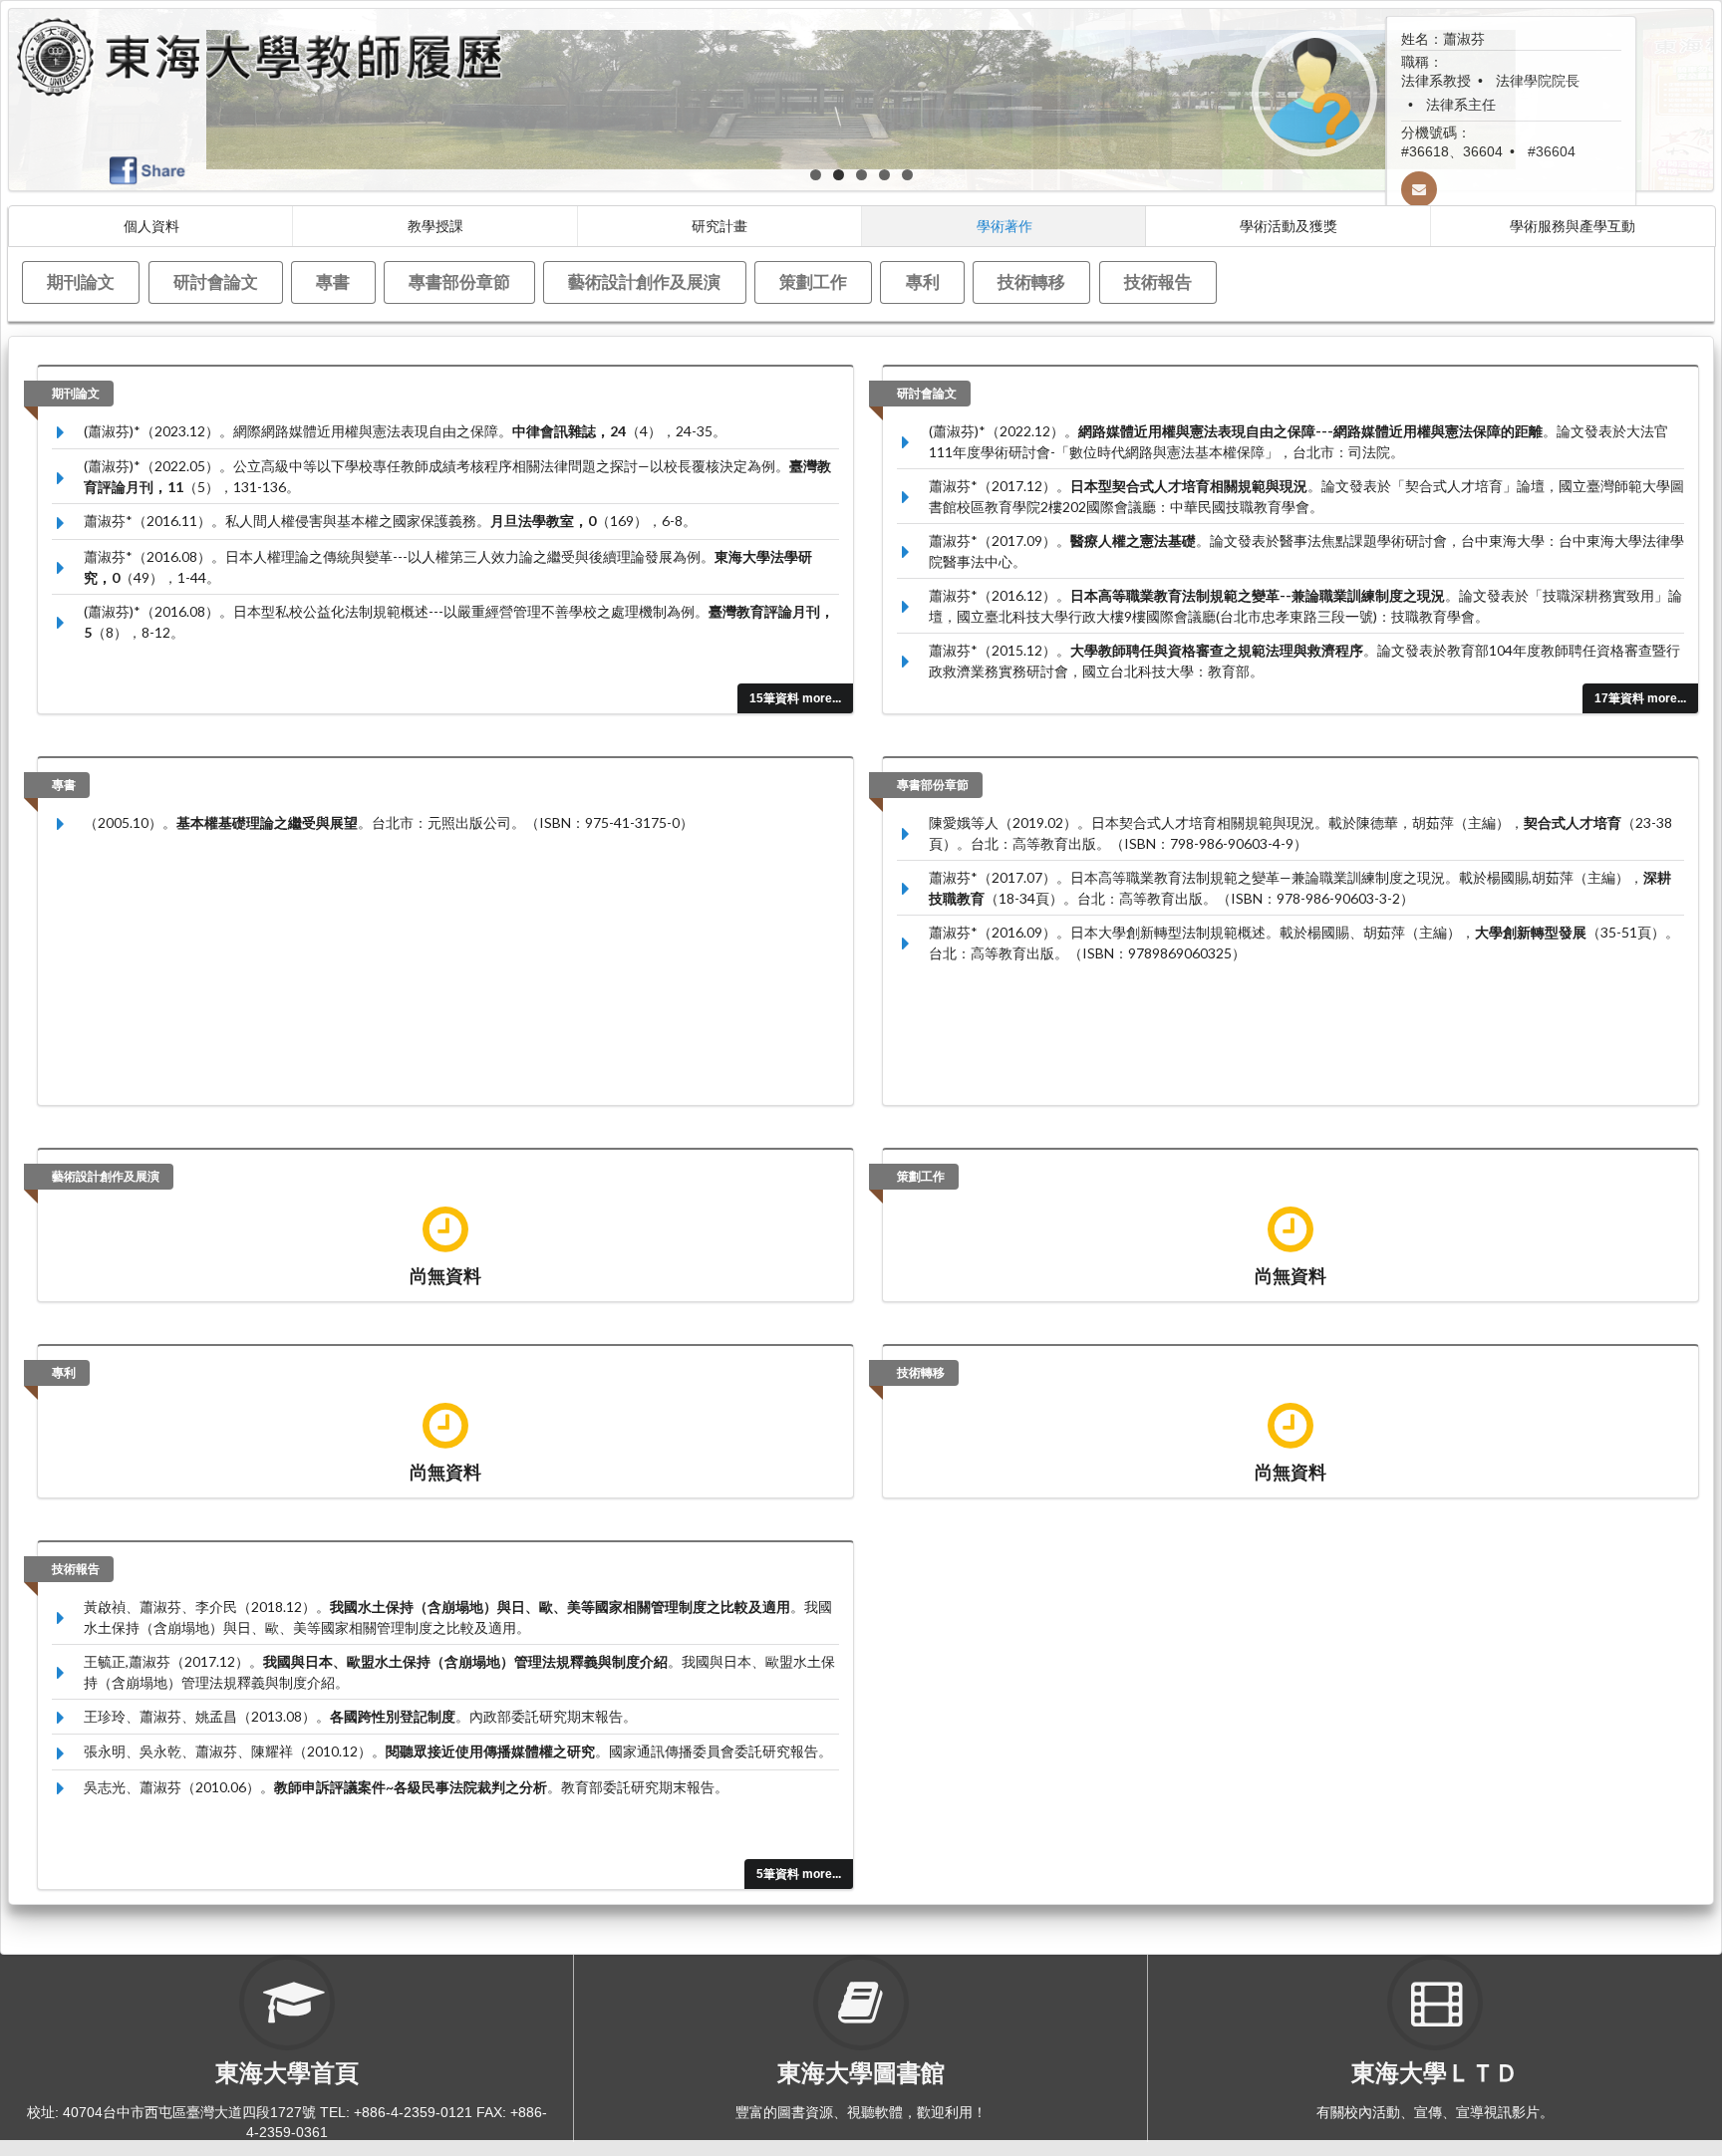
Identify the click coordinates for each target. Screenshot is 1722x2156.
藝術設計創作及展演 (644, 281)
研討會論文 (216, 281)
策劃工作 (813, 281)
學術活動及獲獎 (1289, 226)
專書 (333, 281)
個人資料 (151, 226)
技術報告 (1158, 281)
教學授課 (435, 226)
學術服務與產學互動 (1573, 226)
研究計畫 (719, 226)
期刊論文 (81, 281)
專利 (923, 281)
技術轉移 (1031, 281)
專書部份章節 (459, 281)
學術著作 (1004, 226)
